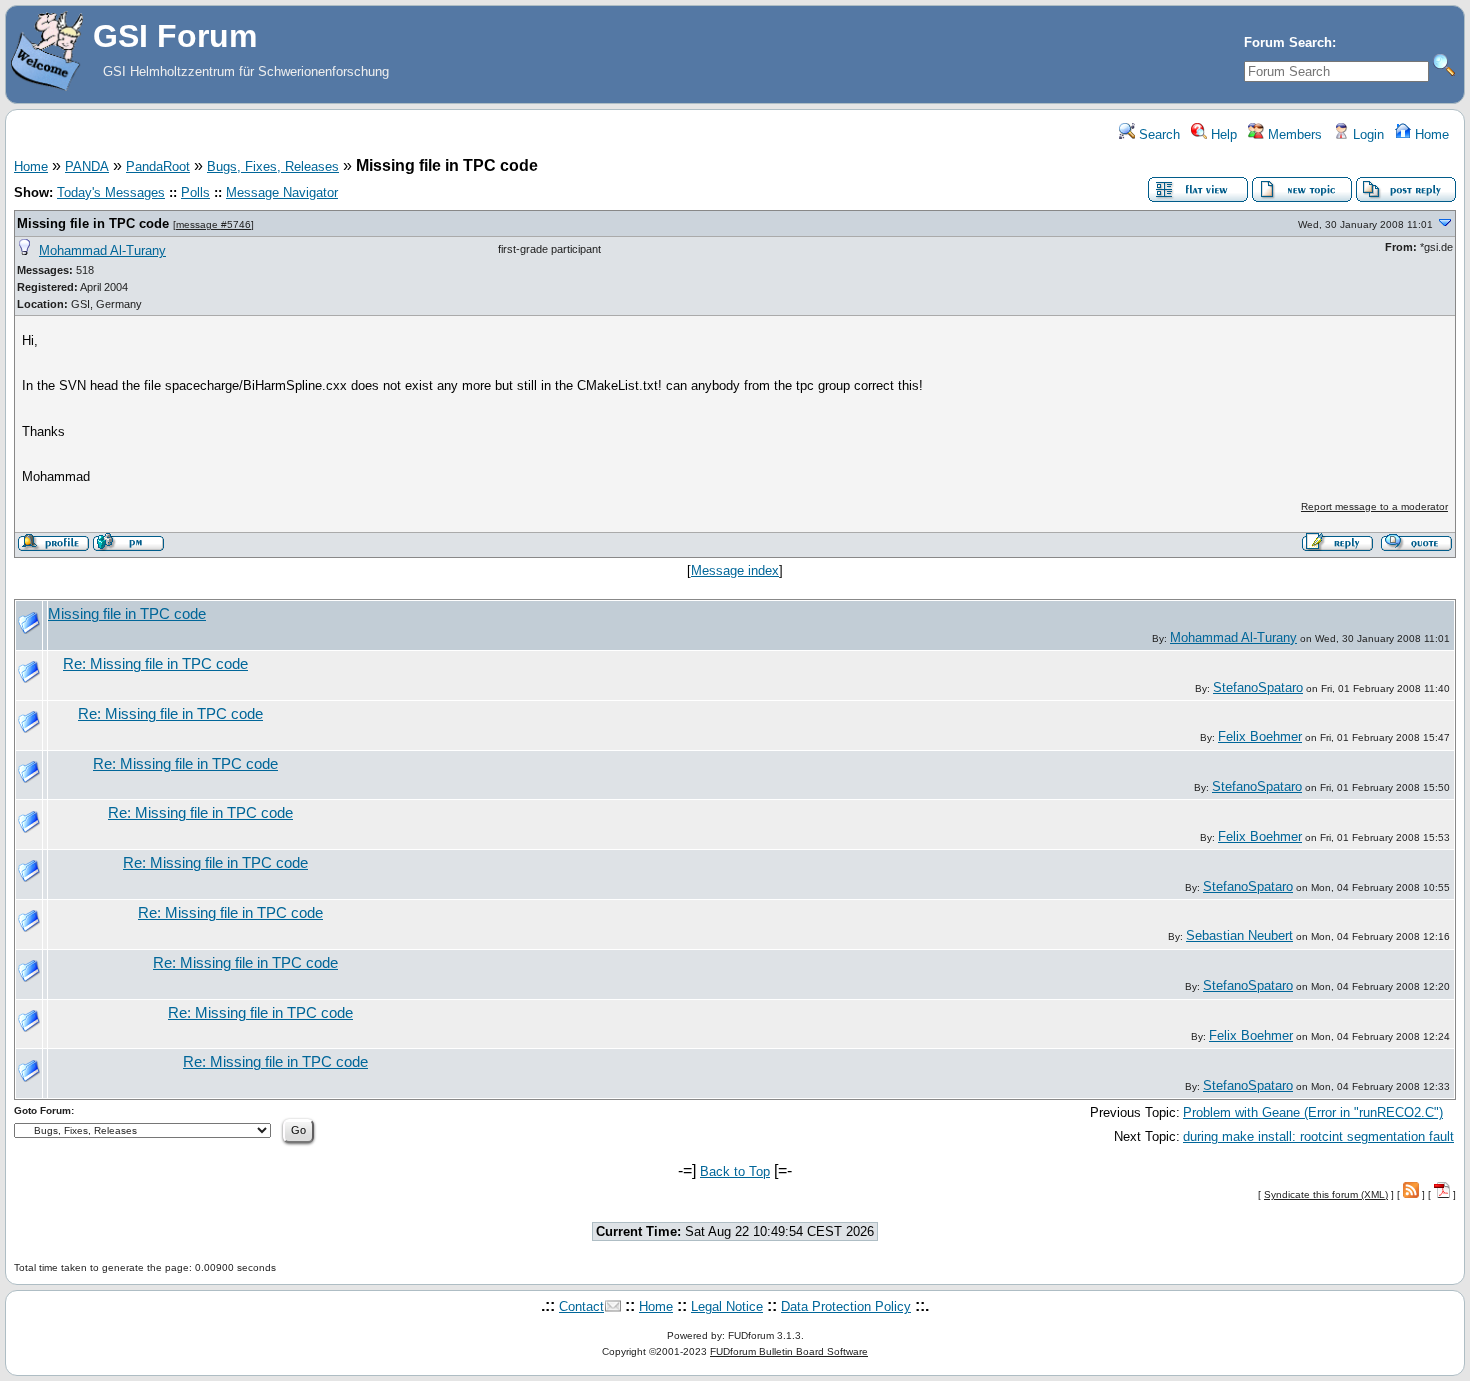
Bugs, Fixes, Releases (273, 166)
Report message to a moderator (1374, 506)
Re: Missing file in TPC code (155, 664)
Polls (195, 192)
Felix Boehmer (1260, 736)
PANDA (87, 166)
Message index (735, 570)
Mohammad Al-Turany (102, 250)
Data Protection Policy (846, 1306)
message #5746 (213, 224)
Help (1222, 134)
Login (1366, 134)
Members (1293, 134)
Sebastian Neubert (1239, 935)
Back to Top (735, 1171)
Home (1430, 134)
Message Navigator (282, 192)
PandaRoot (158, 166)
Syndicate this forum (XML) (1326, 1194)
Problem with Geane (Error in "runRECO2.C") (1313, 1112)
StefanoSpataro (1258, 687)
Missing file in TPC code (93, 223)
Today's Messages (111, 192)
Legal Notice (727, 1306)
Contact (581, 1306)
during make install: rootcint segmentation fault (1318, 1136)
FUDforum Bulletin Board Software (789, 1351)
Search (1157, 134)
